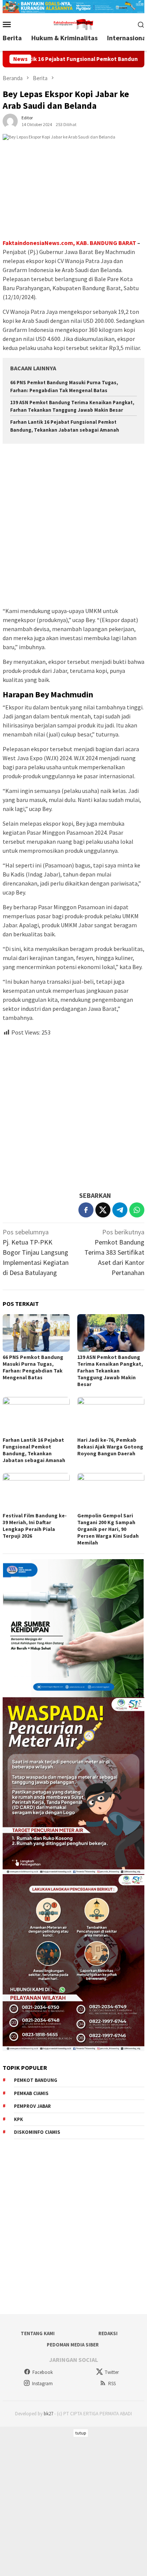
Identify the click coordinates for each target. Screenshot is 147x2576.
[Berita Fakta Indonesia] (73, 24)
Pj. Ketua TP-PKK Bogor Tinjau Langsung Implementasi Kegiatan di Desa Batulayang (36, 1252)
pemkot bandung (36, 2080)
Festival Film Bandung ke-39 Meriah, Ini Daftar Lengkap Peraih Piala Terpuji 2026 (35, 1526)
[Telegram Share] (120, 1210)
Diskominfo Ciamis (37, 2132)
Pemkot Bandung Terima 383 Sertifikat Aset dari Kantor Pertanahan (114, 1252)
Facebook (43, 2372)
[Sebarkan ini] (86, 1210)
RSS (112, 2384)
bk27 (48, 2414)
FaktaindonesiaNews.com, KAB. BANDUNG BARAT (69, 243)
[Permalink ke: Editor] (10, 120)
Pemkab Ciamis (31, 2093)
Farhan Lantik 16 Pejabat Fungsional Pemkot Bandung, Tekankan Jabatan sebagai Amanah (34, 1450)
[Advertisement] (73, 526)
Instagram (42, 2384)
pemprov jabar (32, 2106)
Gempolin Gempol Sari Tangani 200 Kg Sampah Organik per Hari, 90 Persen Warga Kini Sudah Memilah (108, 1529)
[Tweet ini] (103, 1210)
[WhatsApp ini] (137, 1210)
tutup (81, 2433)
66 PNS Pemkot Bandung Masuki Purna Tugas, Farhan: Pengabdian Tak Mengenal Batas (33, 1367)
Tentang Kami (38, 2333)
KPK (18, 2119)
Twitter (112, 2372)
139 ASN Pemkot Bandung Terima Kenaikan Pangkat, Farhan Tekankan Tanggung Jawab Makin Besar (110, 1371)
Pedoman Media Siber (73, 2345)
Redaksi (108, 2333)
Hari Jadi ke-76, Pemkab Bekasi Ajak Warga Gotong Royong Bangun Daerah (110, 1447)
